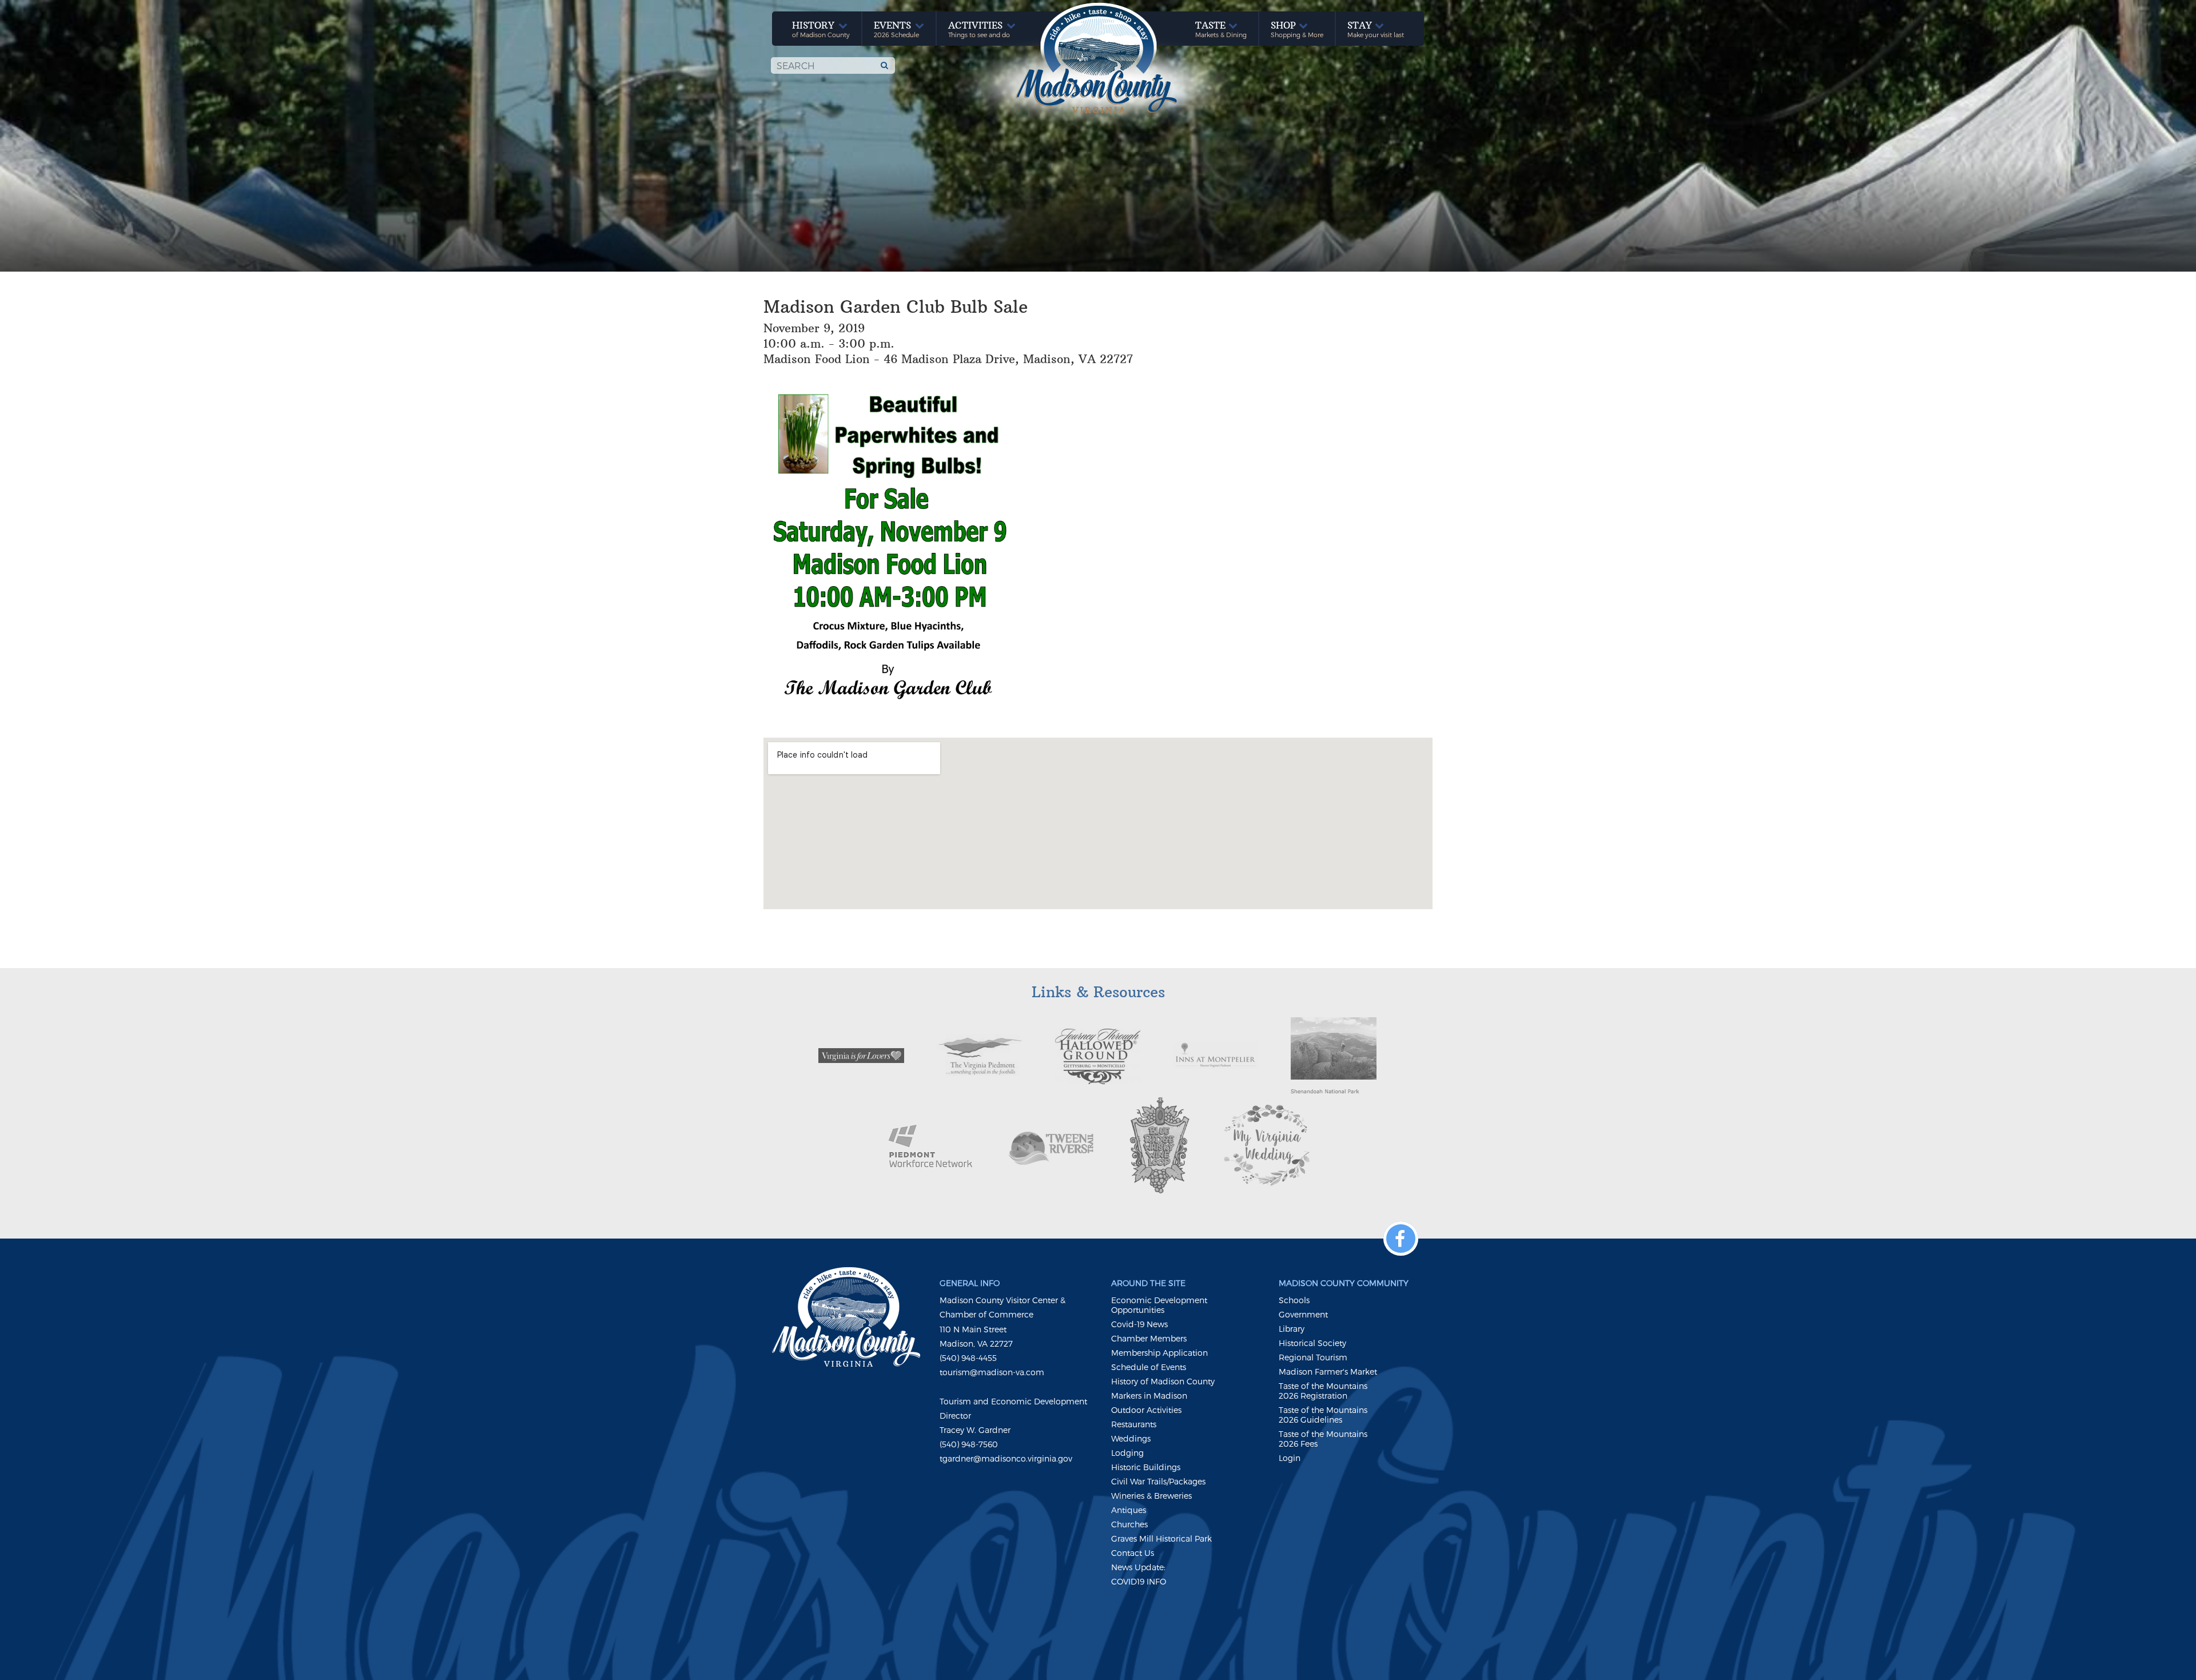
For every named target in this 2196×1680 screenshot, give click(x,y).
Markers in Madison (1149, 1396)
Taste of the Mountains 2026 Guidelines (1323, 1415)
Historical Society (1312, 1343)
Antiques (1129, 1510)
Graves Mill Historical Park (1161, 1538)
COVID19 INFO (1139, 1581)
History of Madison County (1163, 1381)
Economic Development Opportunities (1159, 1305)
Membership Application (1159, 1353)
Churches (1129, 1524)
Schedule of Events (1149, 1367)
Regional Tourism (1313, 1357)
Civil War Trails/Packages (1158, 1481)
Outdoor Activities (1146, 1410)
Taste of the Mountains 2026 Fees (1323, 1439)
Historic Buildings (1146, 1467)
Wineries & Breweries (1151, 1496)
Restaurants (1134, 1424)
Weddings (1131, 1438)
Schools (1294, 1300)
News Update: (1138, 1567)
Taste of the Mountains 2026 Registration (1323, 1391)
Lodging (1127, 1453)
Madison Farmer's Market (1328, 1372)
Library (1292, 1329)
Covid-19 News (1139, 1324)
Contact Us (1133, 1553)
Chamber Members (1149, 1338)
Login (1290, 1458)
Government (1303, 1314)
